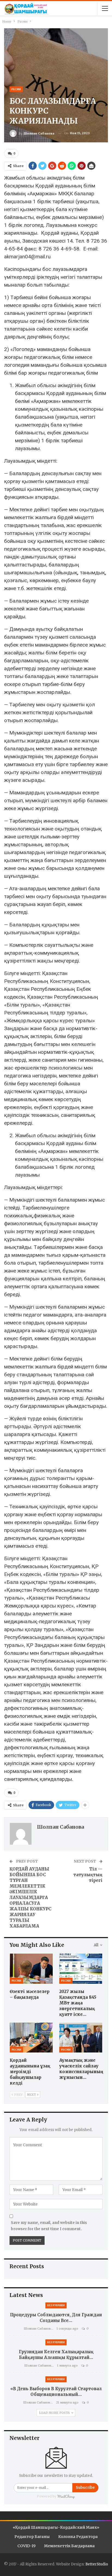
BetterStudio (97, 2564)
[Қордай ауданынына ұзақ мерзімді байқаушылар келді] (31, 2038)
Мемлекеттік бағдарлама (69, 2546)
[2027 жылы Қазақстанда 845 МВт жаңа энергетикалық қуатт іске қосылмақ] (81, 1969)
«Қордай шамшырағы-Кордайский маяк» (56, 2527)
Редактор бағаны (32, 2537)
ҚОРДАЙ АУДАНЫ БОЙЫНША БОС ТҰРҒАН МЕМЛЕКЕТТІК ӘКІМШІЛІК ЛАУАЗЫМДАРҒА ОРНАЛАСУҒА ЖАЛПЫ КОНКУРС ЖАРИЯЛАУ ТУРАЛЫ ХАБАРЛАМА (30, 1897)
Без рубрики (56, 2305)
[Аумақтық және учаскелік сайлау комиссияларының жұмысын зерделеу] (81, 2038)
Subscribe (85, 2488)
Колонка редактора (78, 2537)
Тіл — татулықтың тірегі (88, 1875)
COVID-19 (27, 2546)
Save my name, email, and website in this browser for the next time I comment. (49, 2226)
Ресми (16, 89)
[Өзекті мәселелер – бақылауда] (31, 1969)
